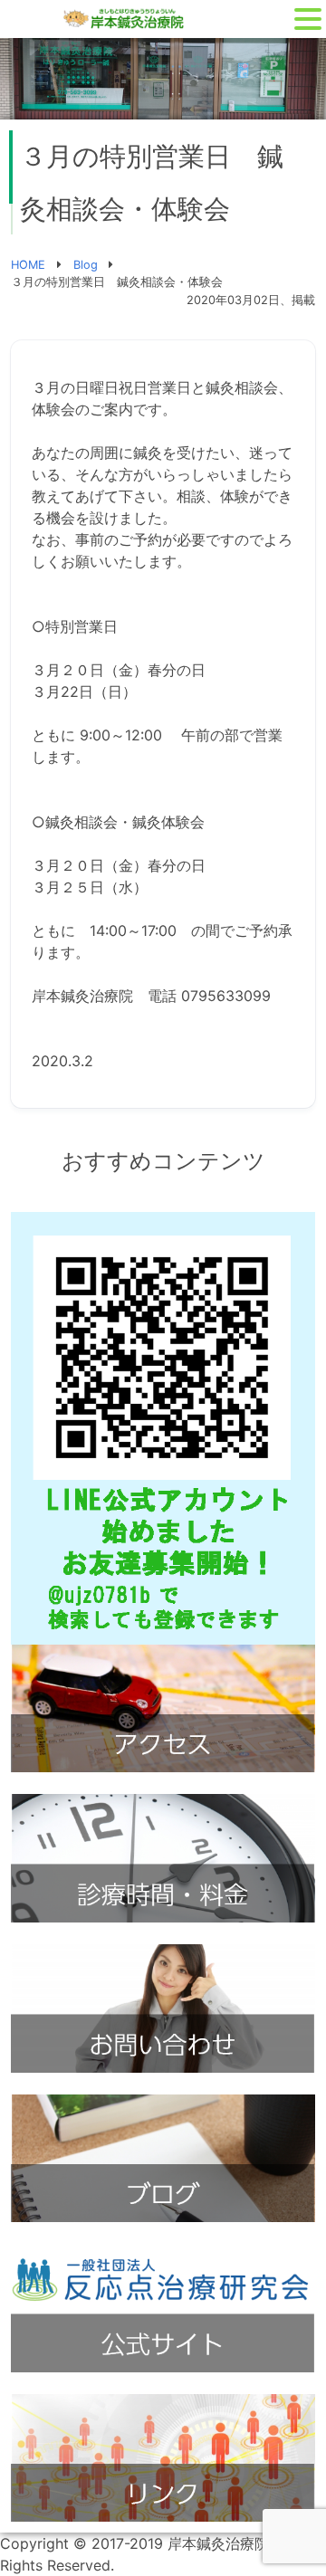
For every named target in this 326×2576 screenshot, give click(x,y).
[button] (308, 20)
